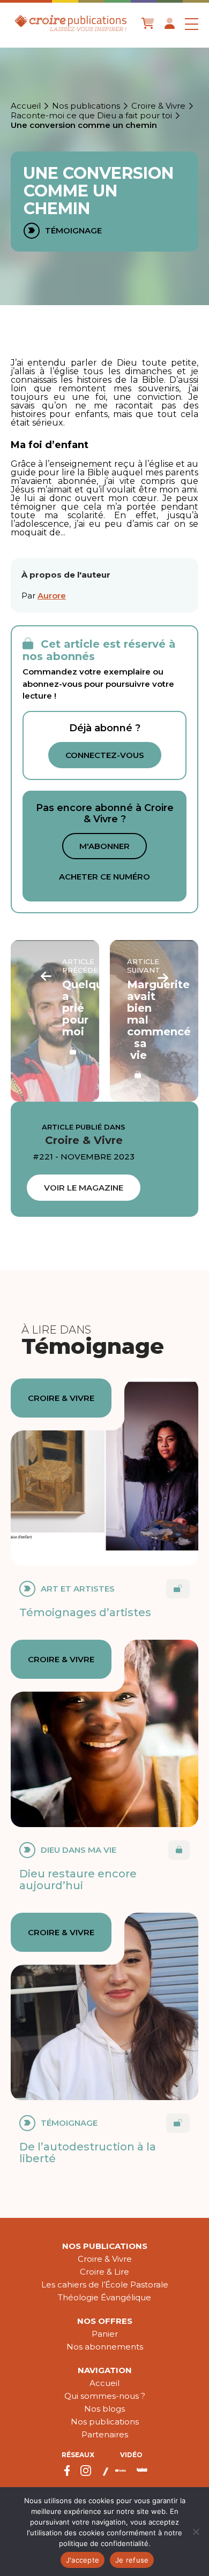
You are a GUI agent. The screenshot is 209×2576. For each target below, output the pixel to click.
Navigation (105, 2370)
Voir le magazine (84, 1188)
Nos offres (105, 2321)
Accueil (26, 106)
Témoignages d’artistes (85, 1612)
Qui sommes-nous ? (105, 2396)
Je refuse (132, 2560)
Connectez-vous (105, 755)
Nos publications (86, 106)
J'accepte (83, 2560)
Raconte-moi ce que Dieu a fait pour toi (91, 116)
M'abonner (104, 846)
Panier (105, 2334)
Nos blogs (104, 2409)
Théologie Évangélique (104, 2297)
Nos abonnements (105, 2347)
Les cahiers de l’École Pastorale (105, 2285)
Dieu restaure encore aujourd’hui (78, 1880)
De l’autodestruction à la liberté (88, 2153)
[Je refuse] (196, 2532)
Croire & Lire (104, 2272)
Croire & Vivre (158, 106)
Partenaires (105, 2434)
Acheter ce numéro (104, 877)
